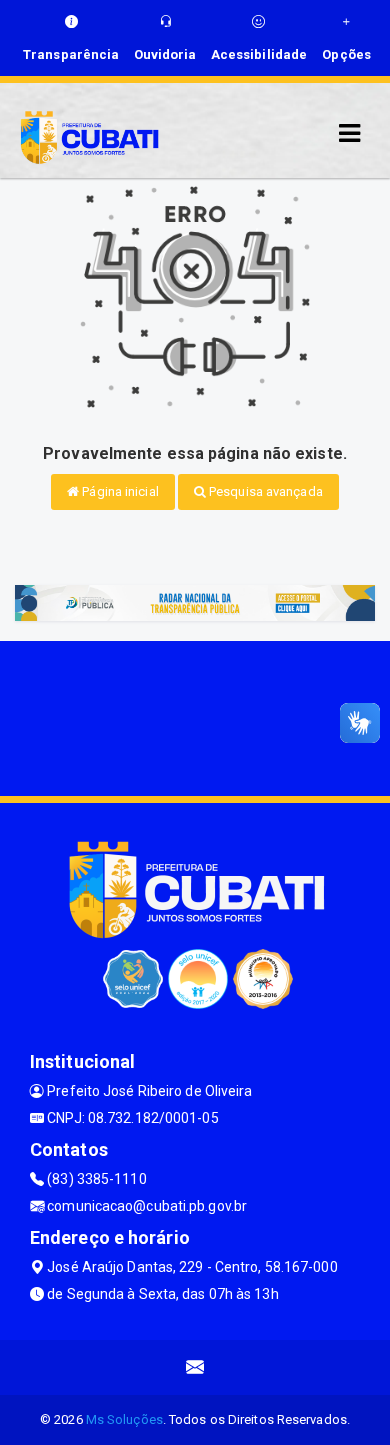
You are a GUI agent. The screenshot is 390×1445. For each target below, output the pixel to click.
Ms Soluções (124, 1419)
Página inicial (119, 491)
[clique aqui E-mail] (195, 1367)
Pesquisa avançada (264, 491)
